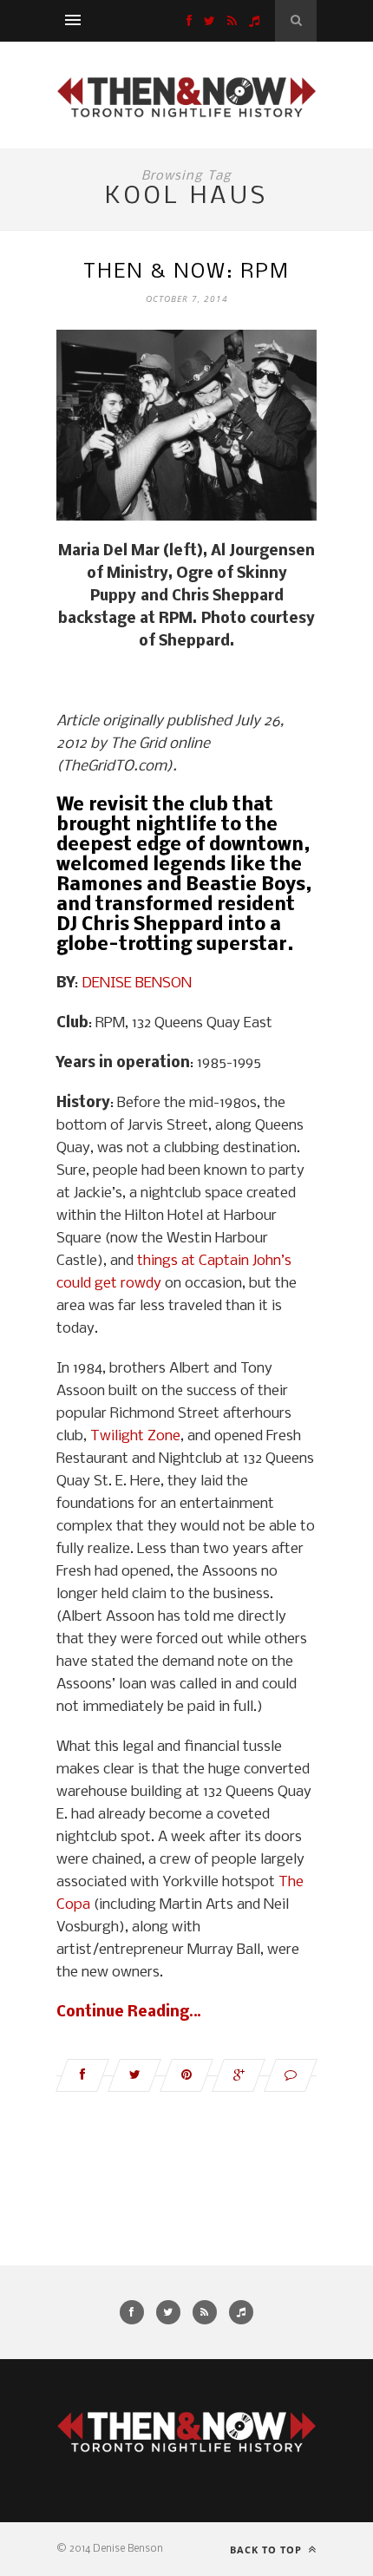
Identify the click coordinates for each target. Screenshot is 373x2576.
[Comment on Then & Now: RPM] (291, 2075)
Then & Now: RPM (186, 272)
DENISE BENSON (137, 983)
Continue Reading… (129, 2012)
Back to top (268, 2550)
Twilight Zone (135, 1436)
